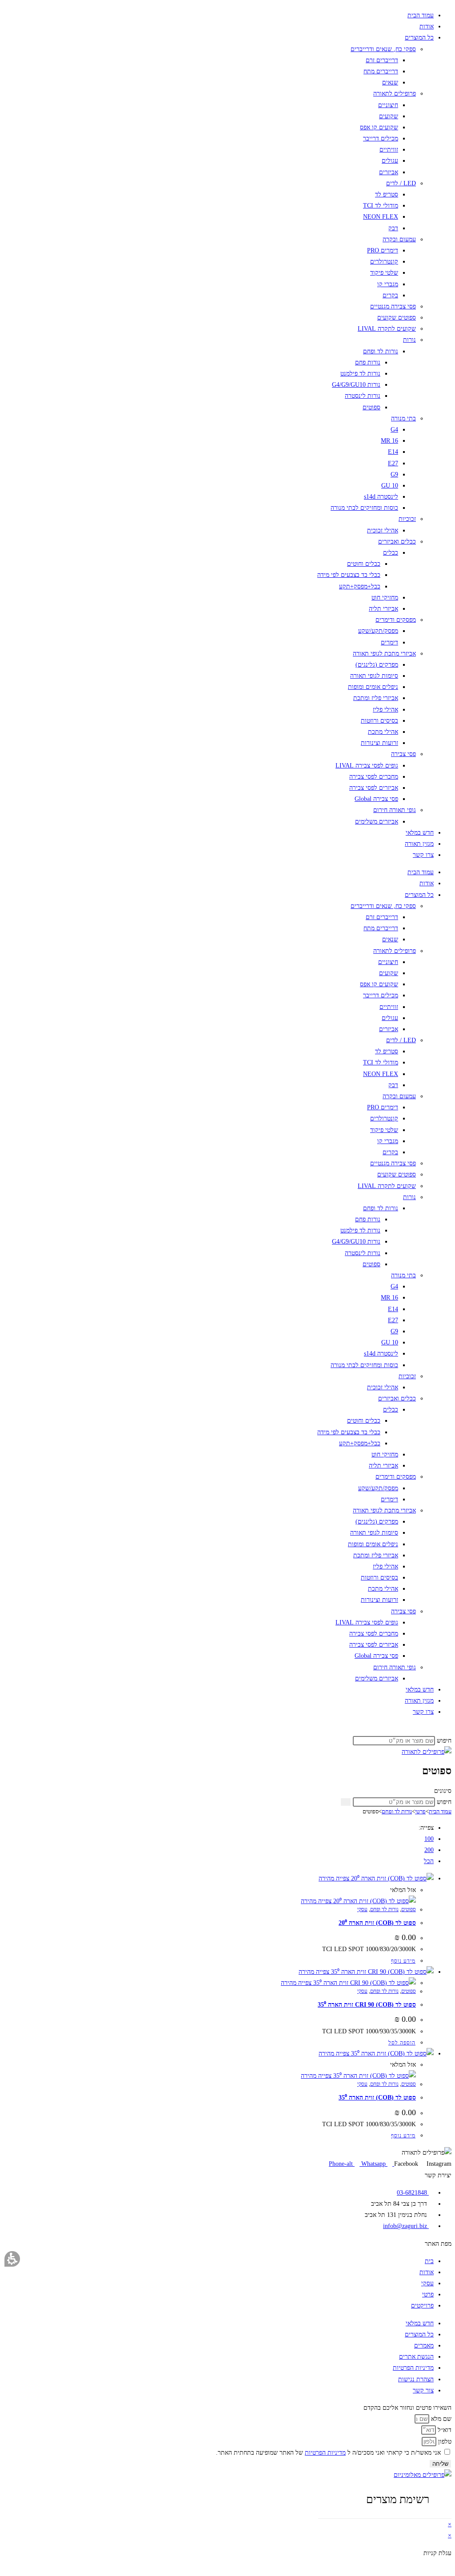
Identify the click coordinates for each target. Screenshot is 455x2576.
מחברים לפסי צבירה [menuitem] (374, 777)
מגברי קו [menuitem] (388, 284)
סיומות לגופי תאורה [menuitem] (374, 676)
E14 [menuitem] (393, 452)
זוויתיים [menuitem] (389, 150)
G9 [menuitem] (394, 474)
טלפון (444, 2442)
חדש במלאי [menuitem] (420, 833)
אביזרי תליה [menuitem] (383, 609)
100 (429, 1839)
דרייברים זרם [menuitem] (382, 60)
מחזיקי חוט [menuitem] (385, 598)
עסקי (362, 1909)
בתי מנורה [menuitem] (403, 418)
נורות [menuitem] (409, 340)
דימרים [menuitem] (389, 642)
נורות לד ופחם (397, 1811)
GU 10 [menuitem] (390, 486)
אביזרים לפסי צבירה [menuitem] (374, 788)
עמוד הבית (440, 1811)
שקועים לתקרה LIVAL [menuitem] (387, 329)
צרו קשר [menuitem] (423, 855)
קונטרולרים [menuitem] (384, 262)
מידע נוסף (403, 1961)
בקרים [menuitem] (390, 295)
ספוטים (409, 1909)
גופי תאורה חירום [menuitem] (395, 810)
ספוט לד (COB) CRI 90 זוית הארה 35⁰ (367, 2005)
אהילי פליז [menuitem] (385, 710)
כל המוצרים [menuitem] (419, 38)
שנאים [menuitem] (390, 82)
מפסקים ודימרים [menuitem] (396, 620)
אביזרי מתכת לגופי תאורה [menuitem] (384, 654)
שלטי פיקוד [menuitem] (384, 273)
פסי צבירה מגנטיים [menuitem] (393, 306)
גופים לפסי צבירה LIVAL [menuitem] (367, 766)
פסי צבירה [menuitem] (403, 754)
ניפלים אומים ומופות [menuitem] (373, 687)
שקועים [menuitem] (389, 116)
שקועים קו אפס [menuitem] (379, 127)
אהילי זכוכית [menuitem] (383, 530)
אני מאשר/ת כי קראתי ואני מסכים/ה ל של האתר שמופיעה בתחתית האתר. (328, 2453)
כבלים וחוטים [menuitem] (364, 564)
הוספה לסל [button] (402, 2043)
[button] (12, 2259)
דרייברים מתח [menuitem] (381, 71)
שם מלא (440, 2419)
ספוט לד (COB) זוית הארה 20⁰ (377, 1923)
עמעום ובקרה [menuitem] (399, 239)
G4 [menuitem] (394, 430)
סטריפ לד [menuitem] (387, 194)
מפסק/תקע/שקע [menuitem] (378, 631)
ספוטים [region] (407, 1811)
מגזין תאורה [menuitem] (419, 844)
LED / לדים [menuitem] (401, 183)
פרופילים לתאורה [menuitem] (395, 94)
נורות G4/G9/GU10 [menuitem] (356, 385)
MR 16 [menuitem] (389, 441)
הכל (429, 1861)
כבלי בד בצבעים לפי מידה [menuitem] (349, 575)
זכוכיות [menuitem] (407, 519)
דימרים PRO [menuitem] (383, 250)
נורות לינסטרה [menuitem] (363, 396)
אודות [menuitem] (427, 26)
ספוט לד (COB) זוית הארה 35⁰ (377, 2098)
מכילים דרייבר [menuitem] (381, 138)
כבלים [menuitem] (391, 553)
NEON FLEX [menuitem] (381, 217)
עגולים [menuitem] (390, 161)
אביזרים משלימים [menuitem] (377, 822)
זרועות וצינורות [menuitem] (379, 743)
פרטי (420, 1811)
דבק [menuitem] (393, 228)
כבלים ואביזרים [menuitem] (397, 542)
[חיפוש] (346, 1802)
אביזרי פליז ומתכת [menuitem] (376, 698)
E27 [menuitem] (393, 463)
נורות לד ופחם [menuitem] (381, 351)
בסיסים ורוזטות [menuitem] (379, 721)
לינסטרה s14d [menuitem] (381, 497)
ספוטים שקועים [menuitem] (397, 318)
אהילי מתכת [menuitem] (383, 732)
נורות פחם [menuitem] (368, 362)
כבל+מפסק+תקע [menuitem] (360, 586)
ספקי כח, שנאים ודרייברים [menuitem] (383, 49)
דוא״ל (444, 2430)
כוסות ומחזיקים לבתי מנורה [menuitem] (364, 508)
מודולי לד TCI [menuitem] (381, 206)
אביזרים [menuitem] (389, 172)
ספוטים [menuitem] (371, 407)
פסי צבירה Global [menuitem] (376, 799)
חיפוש (444, 1741)
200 (429, 1850)
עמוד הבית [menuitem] (421, 15)
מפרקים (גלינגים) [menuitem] (377, 665)
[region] (227, 1812)
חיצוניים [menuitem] (388, 105)
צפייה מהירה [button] (335, 1878)
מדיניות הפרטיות (325, 2453)
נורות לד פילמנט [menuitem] (360, 374)
